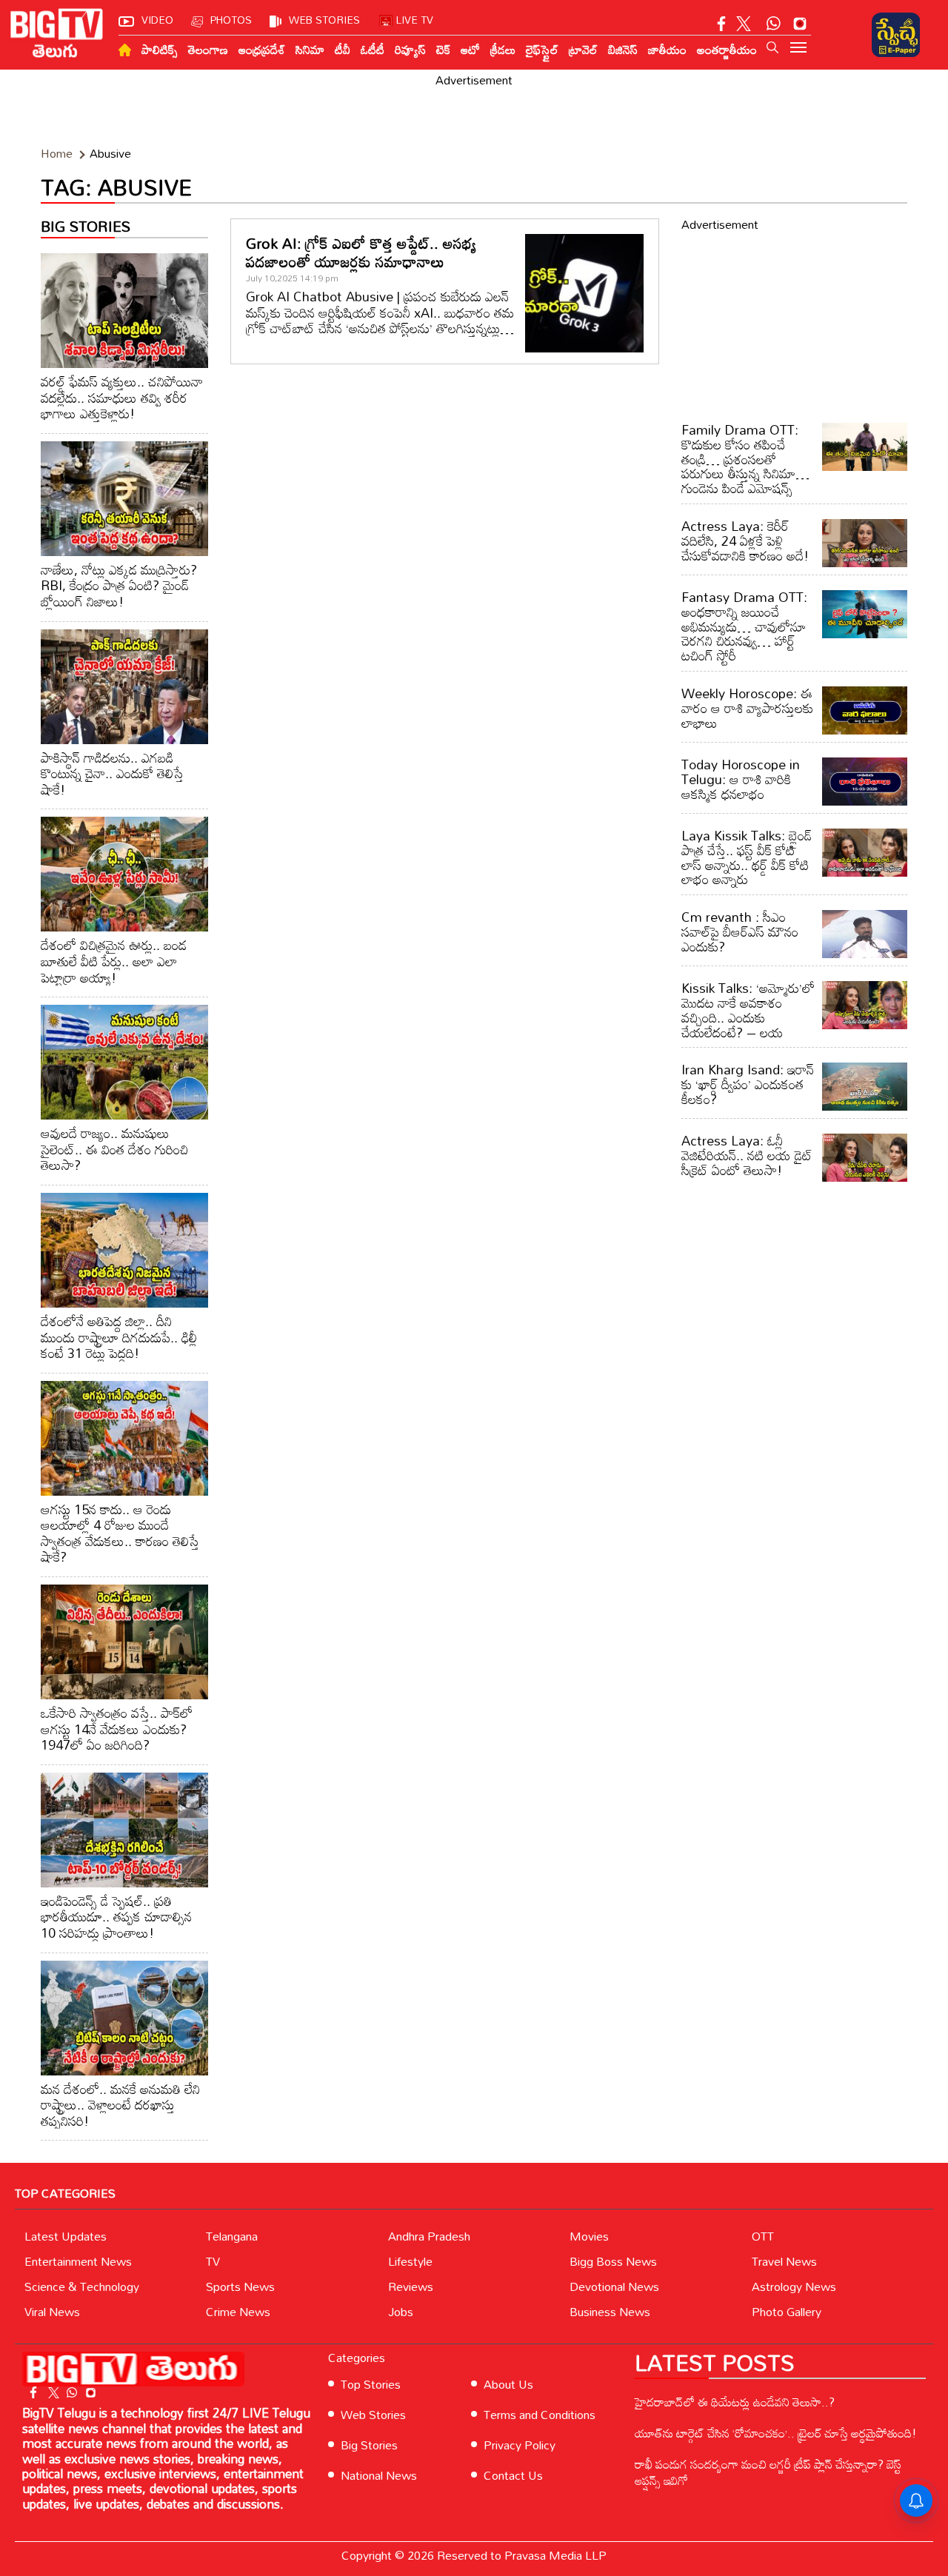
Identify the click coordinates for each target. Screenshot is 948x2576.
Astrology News (794, 2286)
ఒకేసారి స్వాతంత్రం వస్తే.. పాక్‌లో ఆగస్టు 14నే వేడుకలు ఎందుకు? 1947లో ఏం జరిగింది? (117, 1729)
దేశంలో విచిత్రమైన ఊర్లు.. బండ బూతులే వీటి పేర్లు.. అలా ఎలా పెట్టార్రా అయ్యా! (114, 961)
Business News (610, 2312)
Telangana (232, 2236)
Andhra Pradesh (429, 2236)
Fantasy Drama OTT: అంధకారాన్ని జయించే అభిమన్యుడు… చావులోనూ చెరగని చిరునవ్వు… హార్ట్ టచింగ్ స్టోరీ (744, 626)
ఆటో (470, 50)
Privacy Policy (520, 2445)
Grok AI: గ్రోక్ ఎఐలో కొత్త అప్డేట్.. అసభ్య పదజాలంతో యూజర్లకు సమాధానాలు (361, 252)
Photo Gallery (787, 2312)
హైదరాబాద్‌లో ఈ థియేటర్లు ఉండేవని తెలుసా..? (735, 2402)
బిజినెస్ (623, 50)
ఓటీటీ (373, 50)
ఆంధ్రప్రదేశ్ (262, 50)
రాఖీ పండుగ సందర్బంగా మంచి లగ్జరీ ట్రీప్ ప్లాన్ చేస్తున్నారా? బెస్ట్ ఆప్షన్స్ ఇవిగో (768, 2472)
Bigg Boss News (613, 2261)
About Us (508, 2384)
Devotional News (614, 2286)
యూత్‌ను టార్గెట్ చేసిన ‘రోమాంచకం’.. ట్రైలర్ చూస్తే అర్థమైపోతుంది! (776, 2433)
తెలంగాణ (208, 50)
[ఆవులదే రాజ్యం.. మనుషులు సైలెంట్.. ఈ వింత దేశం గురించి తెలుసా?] (124, 1062)
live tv (415, 20)
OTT (763, 2236)
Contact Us (513, 2475)
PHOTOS (231, 20)
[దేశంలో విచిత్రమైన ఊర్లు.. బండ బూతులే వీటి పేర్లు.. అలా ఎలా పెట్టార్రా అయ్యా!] (124, 874)
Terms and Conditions (540, 2415)
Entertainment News (78, 2261)
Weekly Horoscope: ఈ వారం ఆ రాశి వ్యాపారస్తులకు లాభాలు (747, 708)
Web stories (324, 20)
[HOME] (125, 50)
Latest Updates (66, 2236)
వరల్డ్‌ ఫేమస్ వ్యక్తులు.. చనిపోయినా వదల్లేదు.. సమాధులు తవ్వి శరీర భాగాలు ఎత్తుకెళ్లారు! (122, 397)
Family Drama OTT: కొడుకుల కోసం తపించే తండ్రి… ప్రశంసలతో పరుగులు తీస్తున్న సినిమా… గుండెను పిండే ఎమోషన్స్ (745, 459)
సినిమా (310, 50)
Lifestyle (410, 2261)
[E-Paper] (896, 35)
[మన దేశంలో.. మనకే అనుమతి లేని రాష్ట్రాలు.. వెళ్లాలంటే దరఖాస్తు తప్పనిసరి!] (124, 2018)
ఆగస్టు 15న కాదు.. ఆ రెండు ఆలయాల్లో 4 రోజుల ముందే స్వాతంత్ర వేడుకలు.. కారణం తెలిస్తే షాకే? (120, 1533)
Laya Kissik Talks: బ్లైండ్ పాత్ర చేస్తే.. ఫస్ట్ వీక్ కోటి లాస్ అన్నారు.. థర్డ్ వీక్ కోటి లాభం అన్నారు (747, 857)
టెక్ (443, 50)
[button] (772, 47)
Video (157, 20)
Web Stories (373, 2415)
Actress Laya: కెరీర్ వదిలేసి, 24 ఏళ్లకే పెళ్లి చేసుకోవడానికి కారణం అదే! (745, 541)
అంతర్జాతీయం (727, 50)
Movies (589, 2236)
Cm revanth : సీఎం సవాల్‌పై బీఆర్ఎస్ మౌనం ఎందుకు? (740, 931)
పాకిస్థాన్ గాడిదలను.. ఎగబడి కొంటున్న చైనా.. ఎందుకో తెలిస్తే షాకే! (112, 773)
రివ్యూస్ (410, 50)
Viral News (52, 2312)
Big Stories (369, 2445)
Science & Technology (82, 2286)
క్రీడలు (503, 50)
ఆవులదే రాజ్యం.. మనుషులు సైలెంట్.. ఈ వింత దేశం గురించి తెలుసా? (114, 1149)
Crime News (238, 2312)
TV (213, 2261)
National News (379, 2475)
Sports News (240, 2286)
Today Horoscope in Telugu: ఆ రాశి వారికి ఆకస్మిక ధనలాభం (741, 779)
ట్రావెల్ (583, 50)
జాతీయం (667, 50)
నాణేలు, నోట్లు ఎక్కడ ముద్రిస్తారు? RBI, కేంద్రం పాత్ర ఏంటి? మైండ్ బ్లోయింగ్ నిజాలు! (119, 585)
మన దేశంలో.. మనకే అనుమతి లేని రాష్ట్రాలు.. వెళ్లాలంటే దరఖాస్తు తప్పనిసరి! (120, 2105)
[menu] (798, 49)
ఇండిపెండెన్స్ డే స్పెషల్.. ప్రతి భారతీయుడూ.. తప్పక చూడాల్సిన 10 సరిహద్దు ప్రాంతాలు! (116, 1917)
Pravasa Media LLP (555, 2555)
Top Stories (371, 2384)
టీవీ (343, 50)
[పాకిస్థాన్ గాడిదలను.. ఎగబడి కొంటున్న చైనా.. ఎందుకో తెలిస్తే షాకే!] (124, 687)
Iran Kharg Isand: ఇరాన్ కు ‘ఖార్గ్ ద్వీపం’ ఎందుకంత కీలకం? (748, 1084)
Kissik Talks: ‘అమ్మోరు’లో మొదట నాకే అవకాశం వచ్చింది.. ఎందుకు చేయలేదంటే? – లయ (748, 1010)
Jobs (401, 2312)
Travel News (784, 2261)
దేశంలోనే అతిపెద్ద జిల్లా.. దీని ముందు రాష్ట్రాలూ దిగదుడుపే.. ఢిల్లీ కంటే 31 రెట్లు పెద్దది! (119, 1337)
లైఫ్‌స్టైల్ (542, 50)
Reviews (411, 2286)
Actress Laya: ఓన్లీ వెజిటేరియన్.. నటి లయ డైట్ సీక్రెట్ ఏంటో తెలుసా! (747, 1155)
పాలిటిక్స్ (160, 50)
